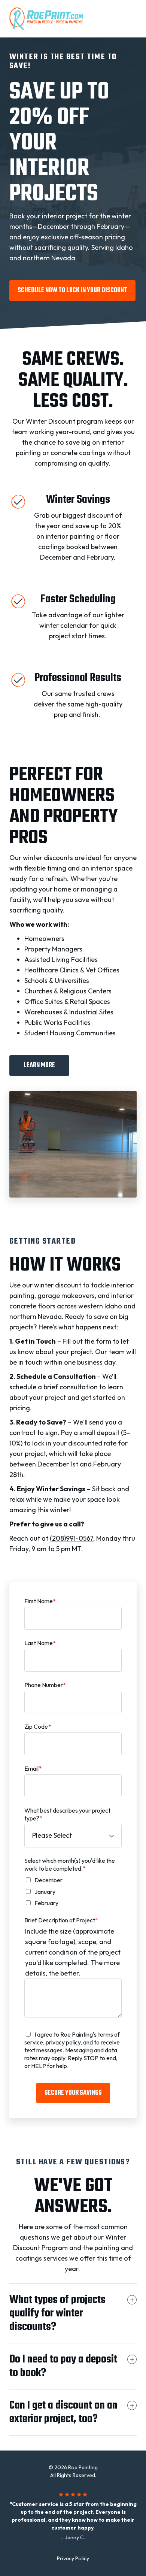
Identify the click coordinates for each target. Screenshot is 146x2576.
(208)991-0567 (72, 1538)
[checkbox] (73, 1892)
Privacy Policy (73, 2558)
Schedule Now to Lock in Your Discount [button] (72, 290)
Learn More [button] (39, 1065)
